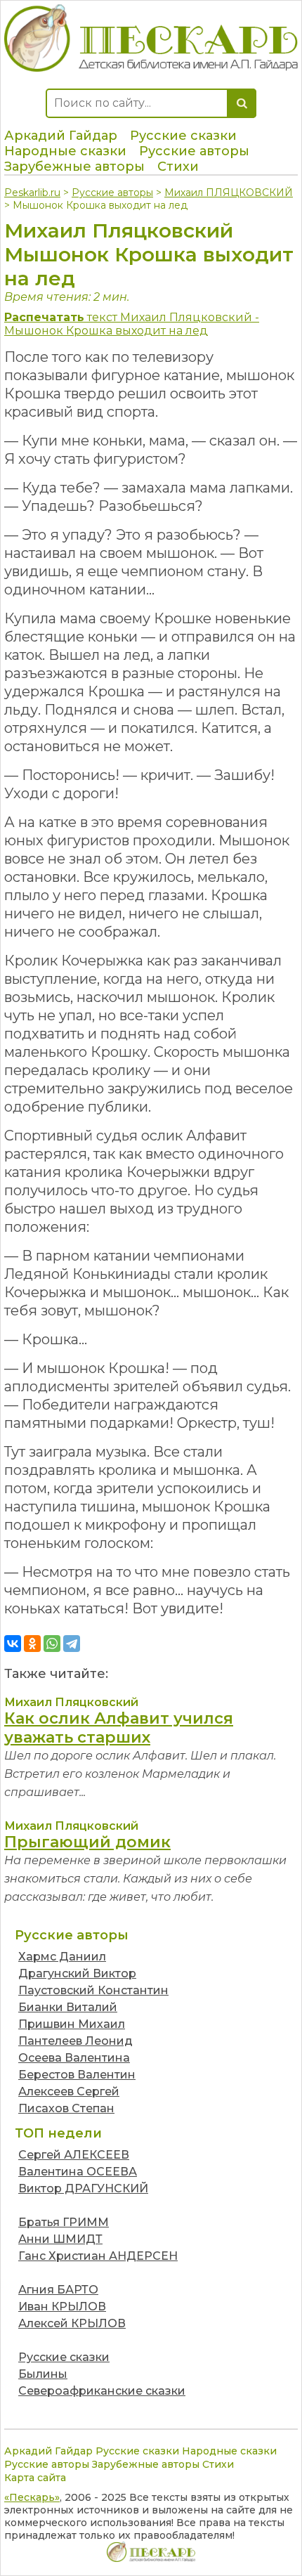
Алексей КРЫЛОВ (72, 2323)
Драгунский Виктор (77, 1973)
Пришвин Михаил (72, 2024)
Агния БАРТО (58, 2290)
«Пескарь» (32, 2497)
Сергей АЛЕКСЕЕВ (74, 2155)
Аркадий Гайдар (61, 136)
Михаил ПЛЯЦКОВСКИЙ (229, 193)
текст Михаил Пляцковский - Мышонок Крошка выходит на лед (132, 324)
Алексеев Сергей (69, 2092)
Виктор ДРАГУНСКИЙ (83, 2188)
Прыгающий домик (87, 1842)
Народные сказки (65, 151)
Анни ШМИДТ (60, 2239)
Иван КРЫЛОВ (62, 2307)
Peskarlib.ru (32, 193)
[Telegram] (72, 1644)
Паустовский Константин (93, 1990)
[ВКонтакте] (13, 1644)
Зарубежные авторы (74, 167)
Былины (43, 2374)
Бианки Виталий (68, 2007)
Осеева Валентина (74, 2058)
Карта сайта (35, 2478)
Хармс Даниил (62, 1957)
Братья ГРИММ (64, 2222)
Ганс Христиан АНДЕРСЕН (98, 2256)
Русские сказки (183, 136)
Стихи (178, 167)
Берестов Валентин (77, 2075)
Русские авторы (194, 151)
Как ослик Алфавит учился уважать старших (119, 1728)
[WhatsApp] (52, 1644)
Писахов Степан (66, 2108)
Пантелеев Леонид (75, 2041)
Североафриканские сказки (102, 2391)
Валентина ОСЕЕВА (78, 2172)
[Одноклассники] (32, 1644)
